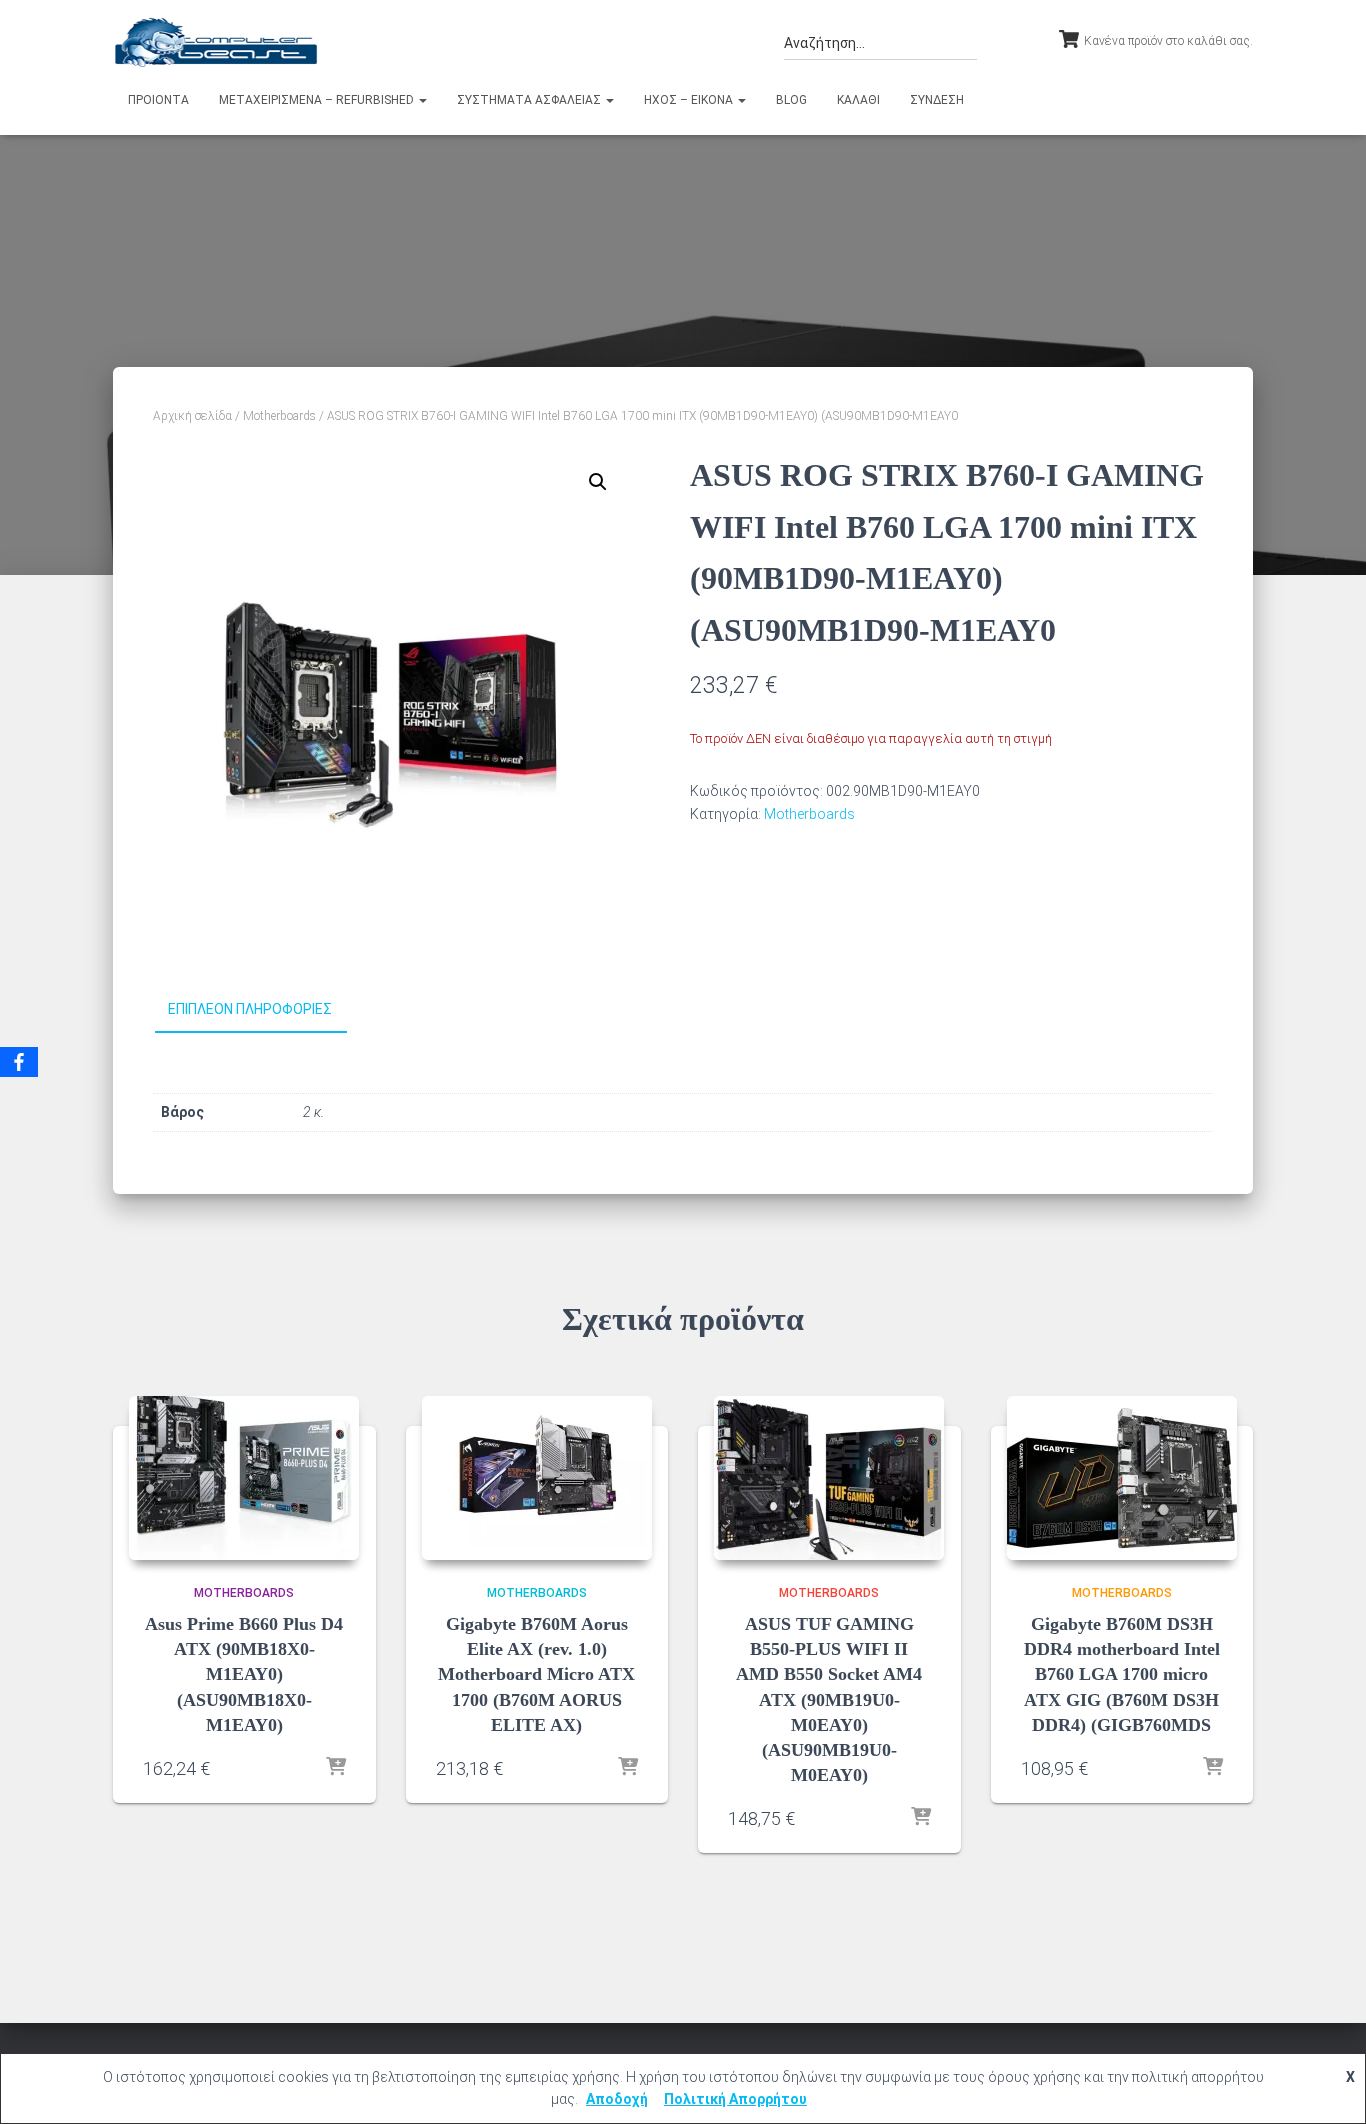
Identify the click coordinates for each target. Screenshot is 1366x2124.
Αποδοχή (617, 2099)
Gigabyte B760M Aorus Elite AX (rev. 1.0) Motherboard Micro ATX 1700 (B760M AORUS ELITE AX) (536, 1674)
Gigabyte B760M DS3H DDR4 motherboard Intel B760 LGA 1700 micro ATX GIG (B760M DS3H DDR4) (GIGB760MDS (1122, 1674)
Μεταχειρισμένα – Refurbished (318, 100)
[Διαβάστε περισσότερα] (336, 1768)
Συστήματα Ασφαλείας (530, 100)
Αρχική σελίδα (192, 416)
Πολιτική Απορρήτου (735, 2099)
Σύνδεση (937, 100)
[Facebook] (19, 1062)
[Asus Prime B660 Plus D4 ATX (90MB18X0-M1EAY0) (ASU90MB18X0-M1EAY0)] (244, 1478)
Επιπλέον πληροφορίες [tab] (250, 1009)
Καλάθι (858, 100)
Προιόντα (158, 100)
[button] (422, 100)
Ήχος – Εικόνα (690, 100)
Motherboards (279, 416)
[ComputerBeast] (216, 42)
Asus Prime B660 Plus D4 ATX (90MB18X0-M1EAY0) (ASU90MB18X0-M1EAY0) (244, 1674)
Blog (791, 100)
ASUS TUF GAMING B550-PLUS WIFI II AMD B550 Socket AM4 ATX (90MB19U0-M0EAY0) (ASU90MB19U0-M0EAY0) (829, 1699)
